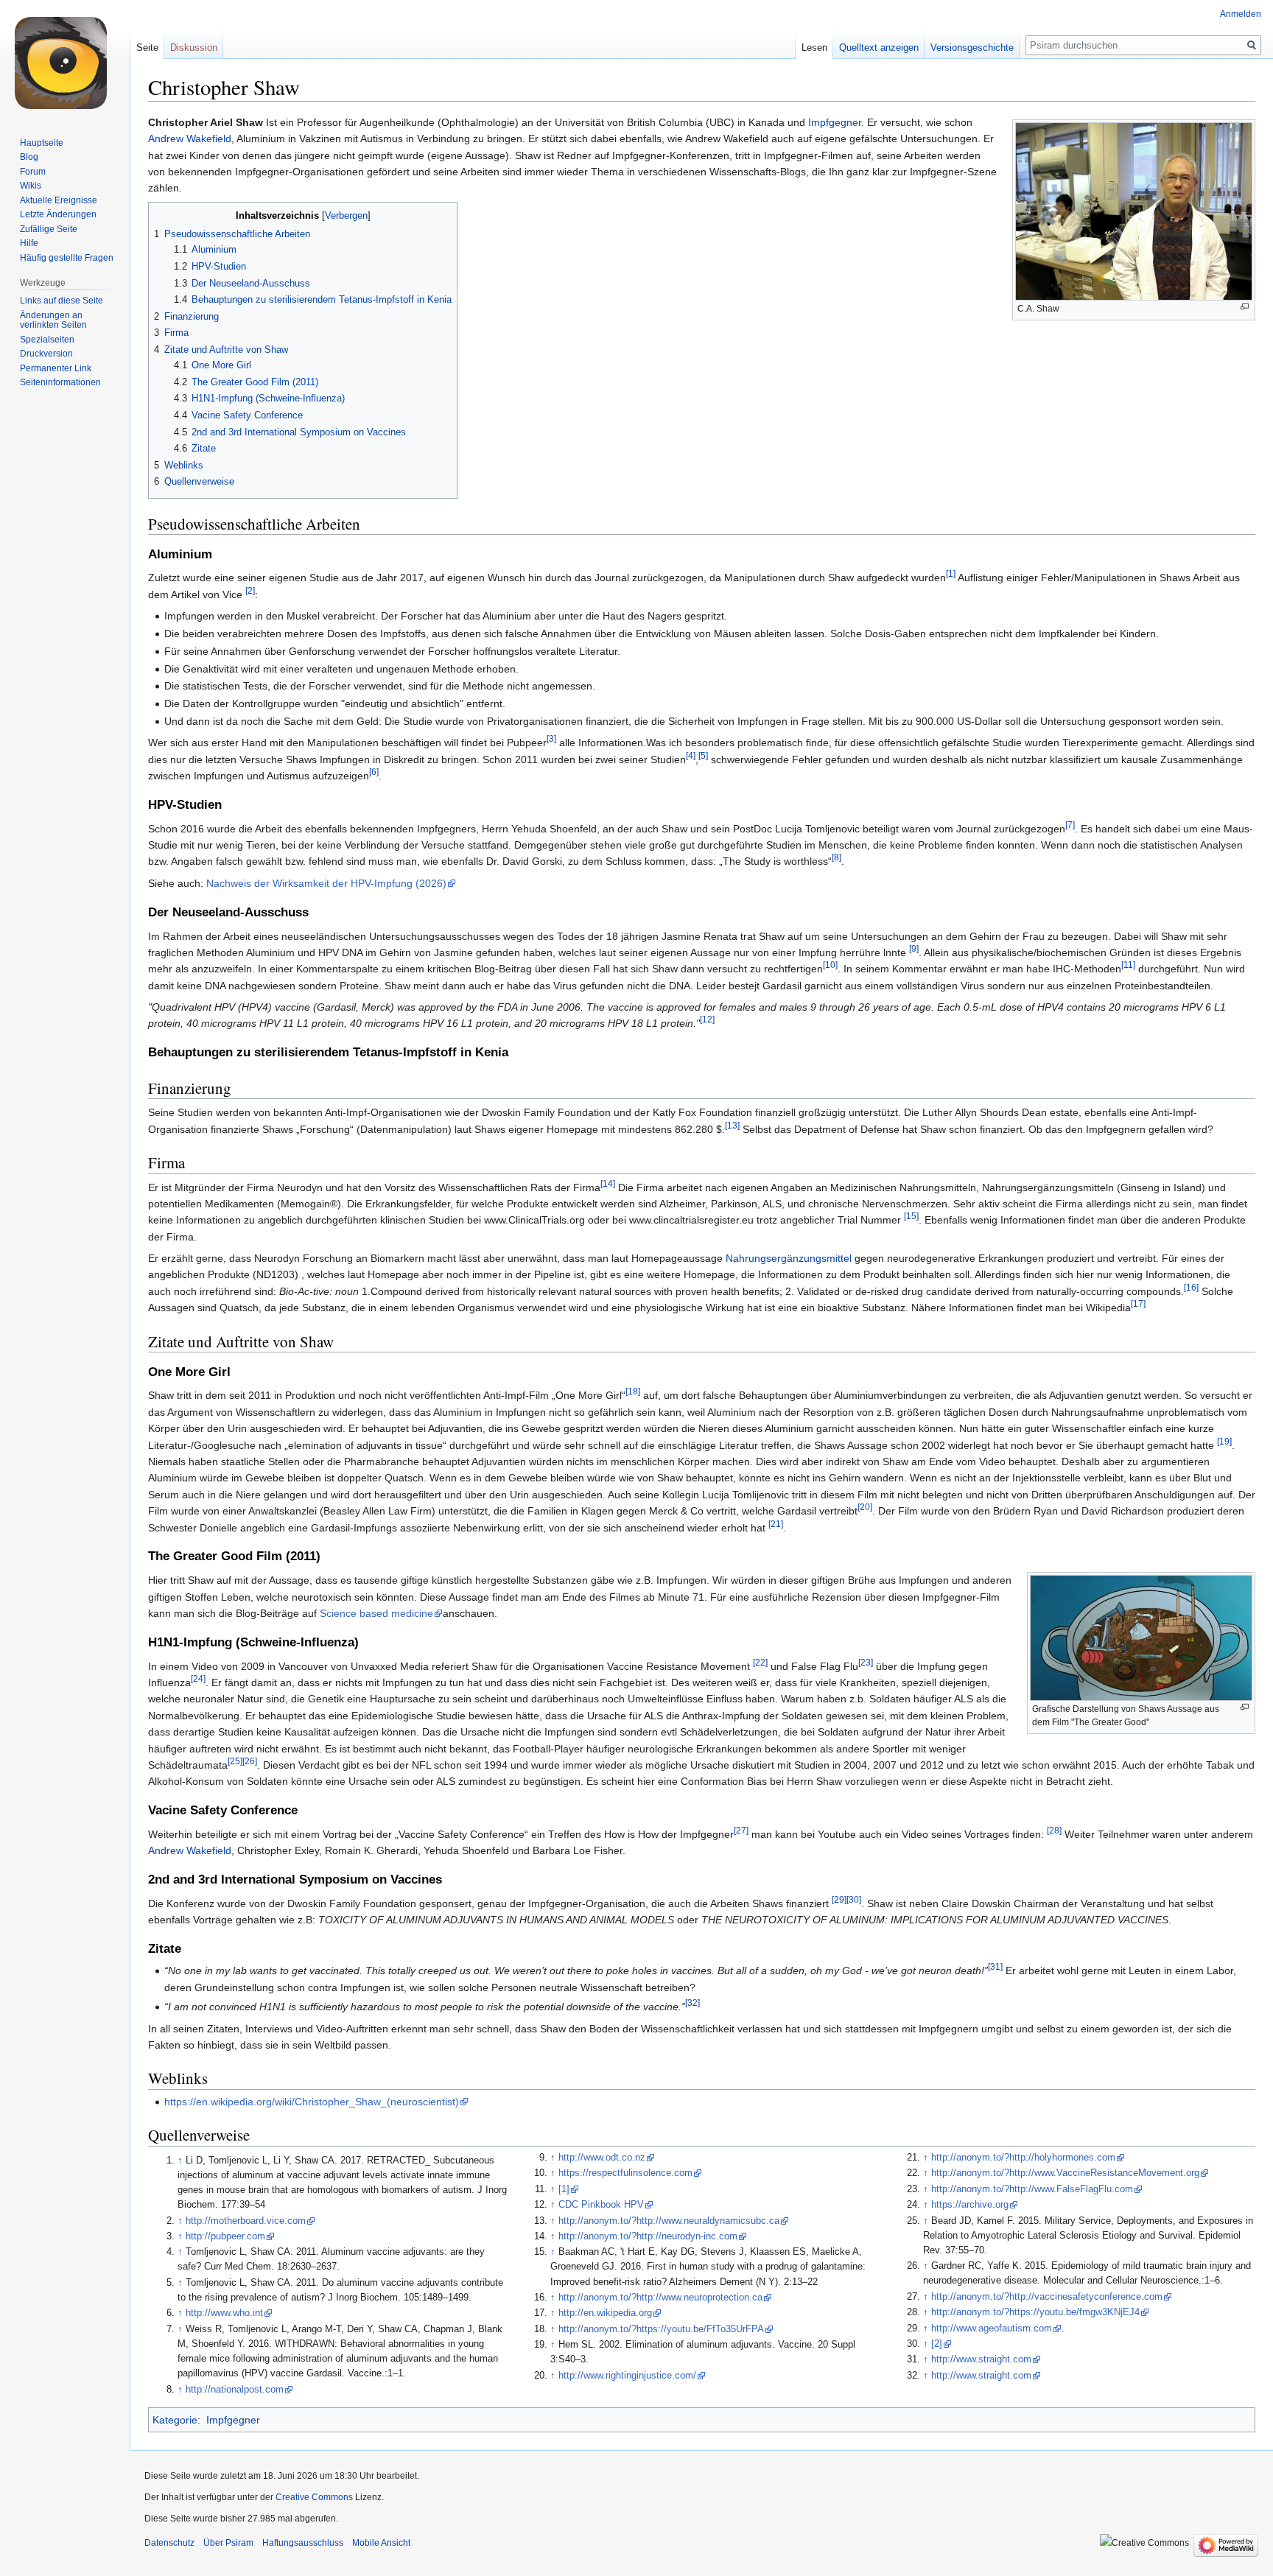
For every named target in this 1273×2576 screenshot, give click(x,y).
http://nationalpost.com (235, 2390)
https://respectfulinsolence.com (625, 2173)
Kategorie (175, 2420)
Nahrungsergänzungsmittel (789, 1258)
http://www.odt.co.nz (602, 2158)
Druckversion (46, 354)
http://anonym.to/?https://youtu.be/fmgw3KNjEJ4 (1035, 2312)
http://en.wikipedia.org (605, 2313)
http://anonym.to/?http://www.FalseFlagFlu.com (1032, 2189)
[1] (951, 574)
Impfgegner (835, 122)
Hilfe (29, 243)
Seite (147, 48)
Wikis (31, 186)
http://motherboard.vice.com (246, 2221)
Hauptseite (42, 143)
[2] (250, 590)
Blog (29, 157)
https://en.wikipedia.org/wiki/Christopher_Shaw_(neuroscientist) (312, 2102)
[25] (235, 1761)
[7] (1070, 825)
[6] (374, 772)
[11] (1128, 965)
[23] (866, 1662)
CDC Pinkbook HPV (601, 2205)
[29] (839, 1899)
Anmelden (1241, 14)
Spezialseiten (47, 340)
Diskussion (194, 48)
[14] (608, 1183)
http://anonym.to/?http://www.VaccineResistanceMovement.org (1065, 2173)
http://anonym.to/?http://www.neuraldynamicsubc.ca (669, 2221)
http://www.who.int (224, 2313)
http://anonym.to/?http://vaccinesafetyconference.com (1047, 2297)
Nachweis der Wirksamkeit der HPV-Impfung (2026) (326, 883)
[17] (1138, 1304)
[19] (1224, 1441)
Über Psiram (228, 2543)
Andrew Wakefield (190, 138)
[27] (741, 1830)
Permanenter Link (56, 368)
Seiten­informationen (60, 382)
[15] (911, 1217)
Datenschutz (169, 2543)
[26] (250, 1761)
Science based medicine (376, 1613)
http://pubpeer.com (225, 2236)
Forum (33, 172)
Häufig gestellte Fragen (67, 258)
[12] (707, 1020)
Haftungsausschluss (303, 2543)
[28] (1054, 1830)
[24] (198, 1678)
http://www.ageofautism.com (992, 2328)
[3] (551, 739)
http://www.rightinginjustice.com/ (627, 2376)
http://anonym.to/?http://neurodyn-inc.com (648, 2236)
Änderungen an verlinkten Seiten (53, 320)
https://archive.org (970, 2205)
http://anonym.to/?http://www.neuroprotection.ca (660, 2298)
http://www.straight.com (981, 2359)
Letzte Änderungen (58, 214)
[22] (760, 1662)
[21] (776, 1524)
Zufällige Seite (49, 229)
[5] (703, 755)
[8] (837, 858)
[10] (830, 965)
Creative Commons (314, 2497)
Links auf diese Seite (62, 301)
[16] (1191, 1287)
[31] (995, 1967)
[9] (914, 948)
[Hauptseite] (65, 59)
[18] (633, 1392)
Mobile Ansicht (381, 2543)
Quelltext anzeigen (879, 48)
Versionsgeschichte (972, 48)
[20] (865, 1508)
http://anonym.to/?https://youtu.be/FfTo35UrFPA (661, 2329)
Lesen (814, 48)
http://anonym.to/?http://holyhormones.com (1023, 2158)
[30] (854, 1899)
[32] (692, 2003)
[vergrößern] (1245, 307)
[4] (691, 755)
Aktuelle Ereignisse (59, 200)
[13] (732, 1125)
